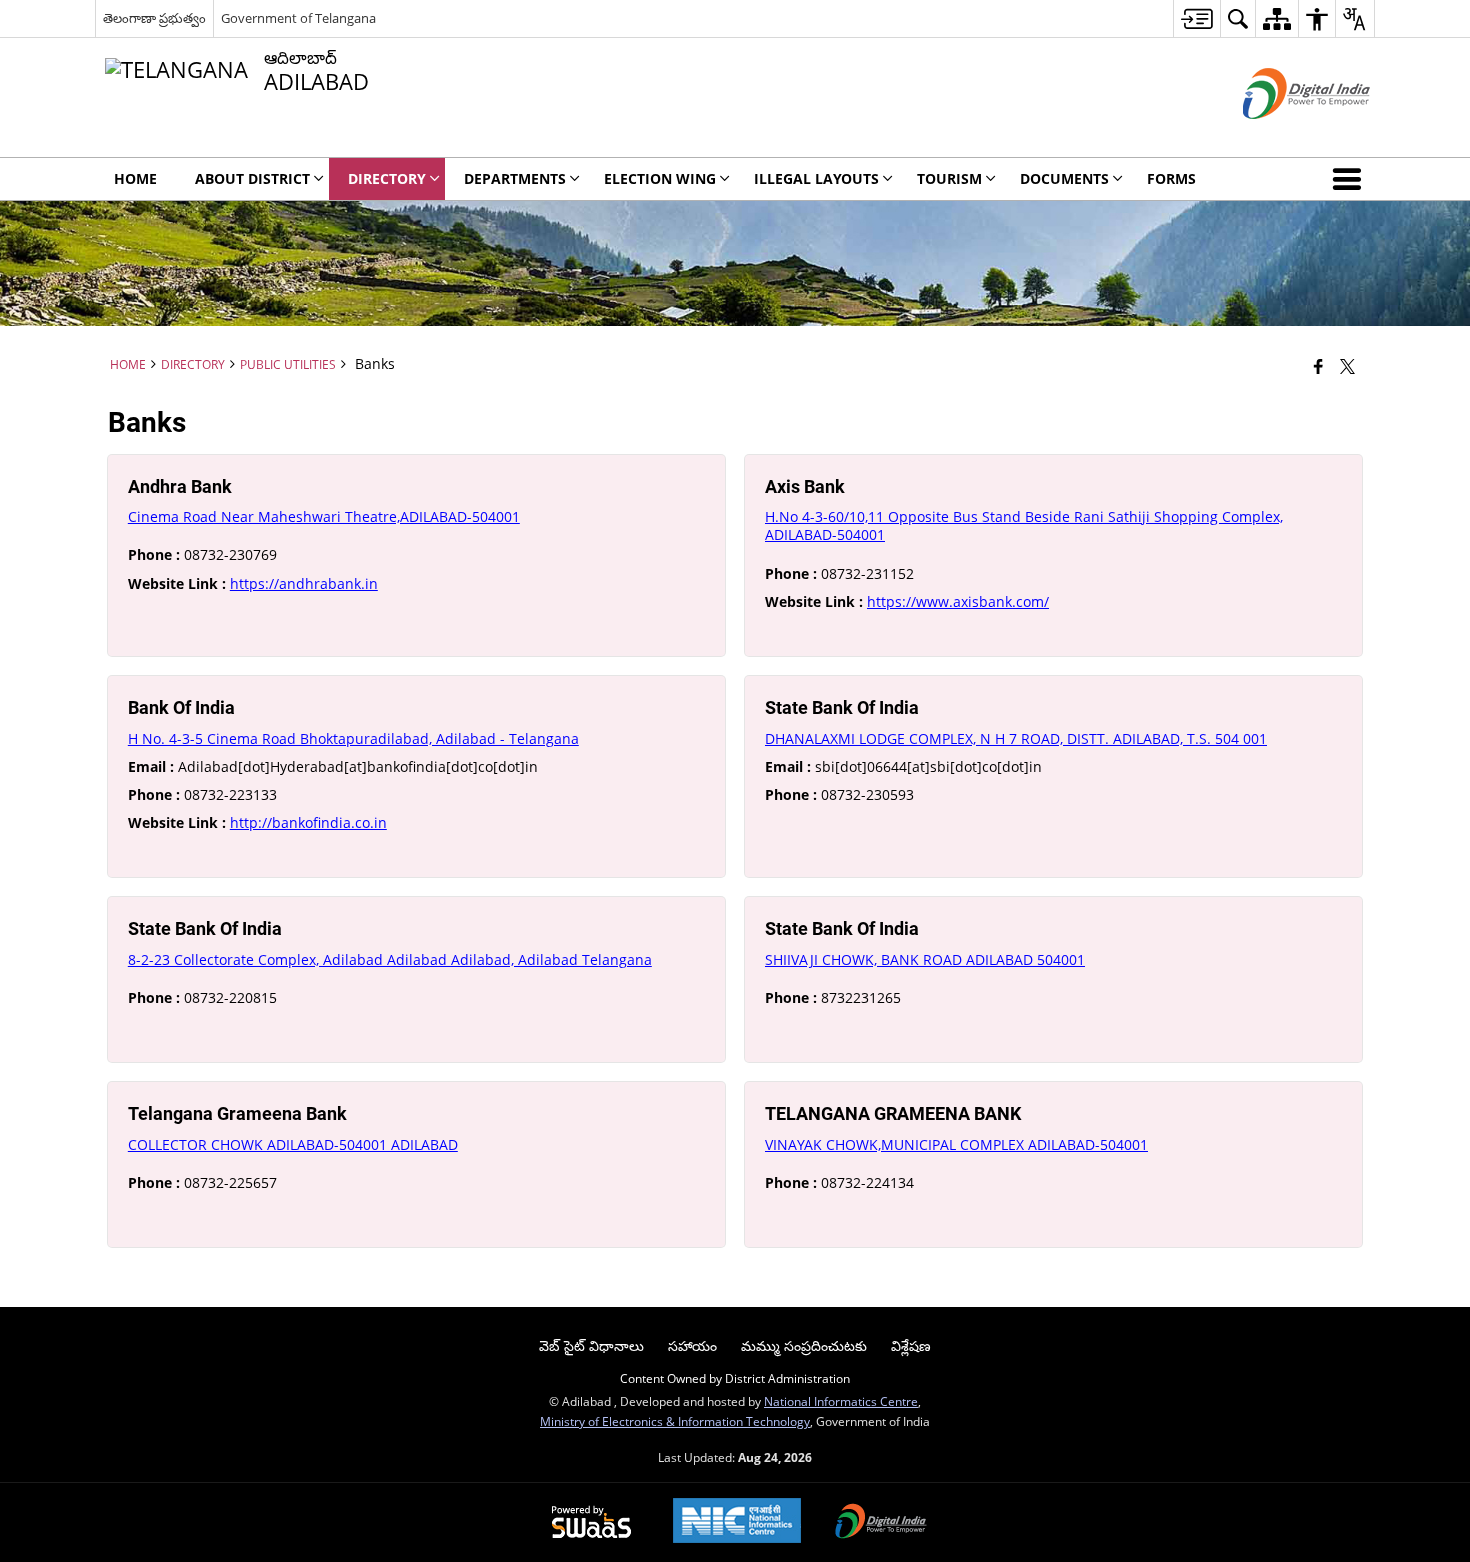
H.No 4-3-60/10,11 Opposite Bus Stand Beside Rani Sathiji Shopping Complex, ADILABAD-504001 (1024, 525)
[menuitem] (1196, 18)
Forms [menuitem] (1171, 178)
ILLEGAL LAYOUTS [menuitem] (816, 178)
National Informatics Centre (841, 1401)
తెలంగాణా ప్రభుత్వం (154, 18)
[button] (1351, 179)
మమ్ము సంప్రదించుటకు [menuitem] (804, 1345)
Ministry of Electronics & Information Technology (675, 1421)
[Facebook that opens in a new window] (1318, 366)
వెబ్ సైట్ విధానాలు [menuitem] (591, 1345)
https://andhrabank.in (304, 583)
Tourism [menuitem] (949, 178)
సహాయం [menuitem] (692, 1345)
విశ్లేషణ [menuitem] (911, 1345)
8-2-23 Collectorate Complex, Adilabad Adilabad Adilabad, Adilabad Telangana (390, 959)
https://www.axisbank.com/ (958, 601)
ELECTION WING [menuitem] (660, 178)
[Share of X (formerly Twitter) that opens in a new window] (1347, 366)
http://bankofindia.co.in (308, 822)
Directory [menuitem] (387, 178)
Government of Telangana (298, 18)
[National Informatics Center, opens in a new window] (737, 1522)
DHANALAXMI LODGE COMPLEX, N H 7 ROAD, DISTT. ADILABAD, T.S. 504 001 (1016, 738)
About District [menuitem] (252, 178)
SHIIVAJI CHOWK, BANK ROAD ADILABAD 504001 (925, 959)
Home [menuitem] (135, 178)
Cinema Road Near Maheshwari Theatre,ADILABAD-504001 (324, 516)
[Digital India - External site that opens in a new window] (1281, 135)
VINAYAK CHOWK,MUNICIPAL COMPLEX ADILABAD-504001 (956, 1144)
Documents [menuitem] (1064, 178)
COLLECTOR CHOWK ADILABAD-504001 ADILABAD (293, 1144)
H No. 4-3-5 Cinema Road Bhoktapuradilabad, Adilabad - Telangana (353, 738)
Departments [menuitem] (515, 178)
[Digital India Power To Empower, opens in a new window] (881, 1523)
